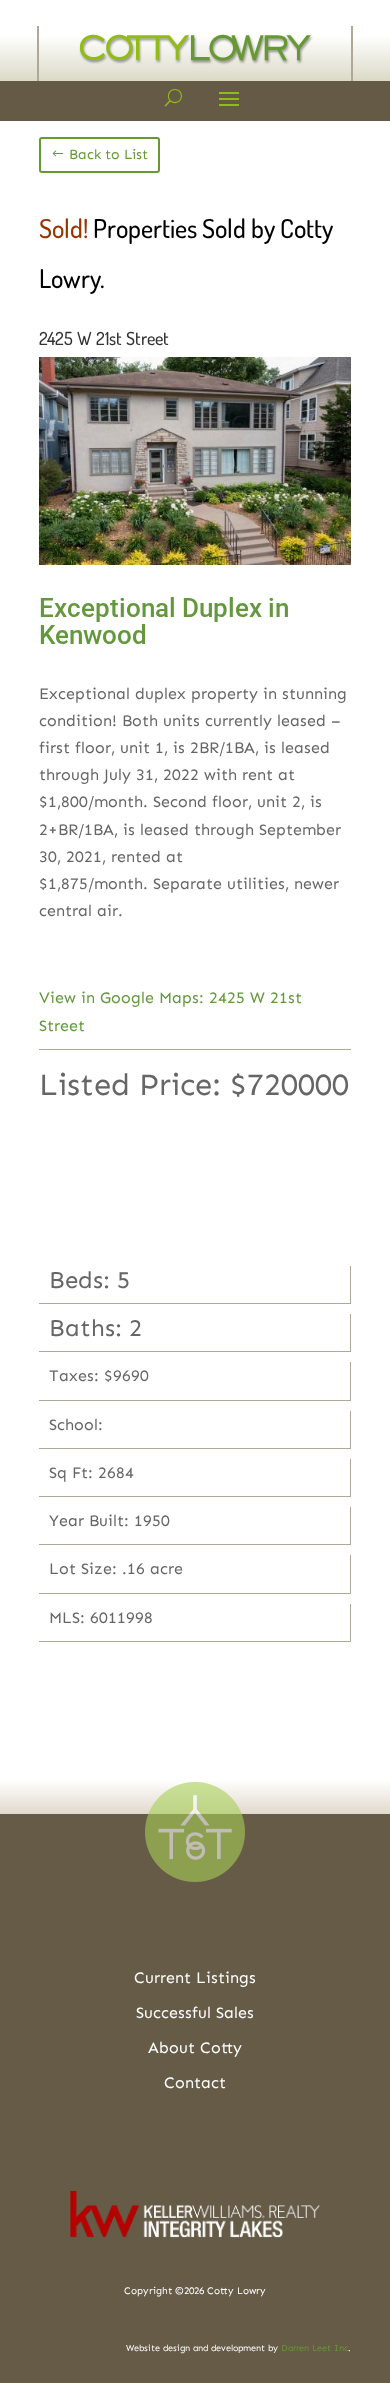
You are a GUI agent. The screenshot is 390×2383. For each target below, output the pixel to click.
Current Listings (195, 1977)
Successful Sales (195, 2012)
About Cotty (195, 2047)
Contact (195, 2082)
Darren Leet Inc (314, 2348)
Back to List (108, 154)
